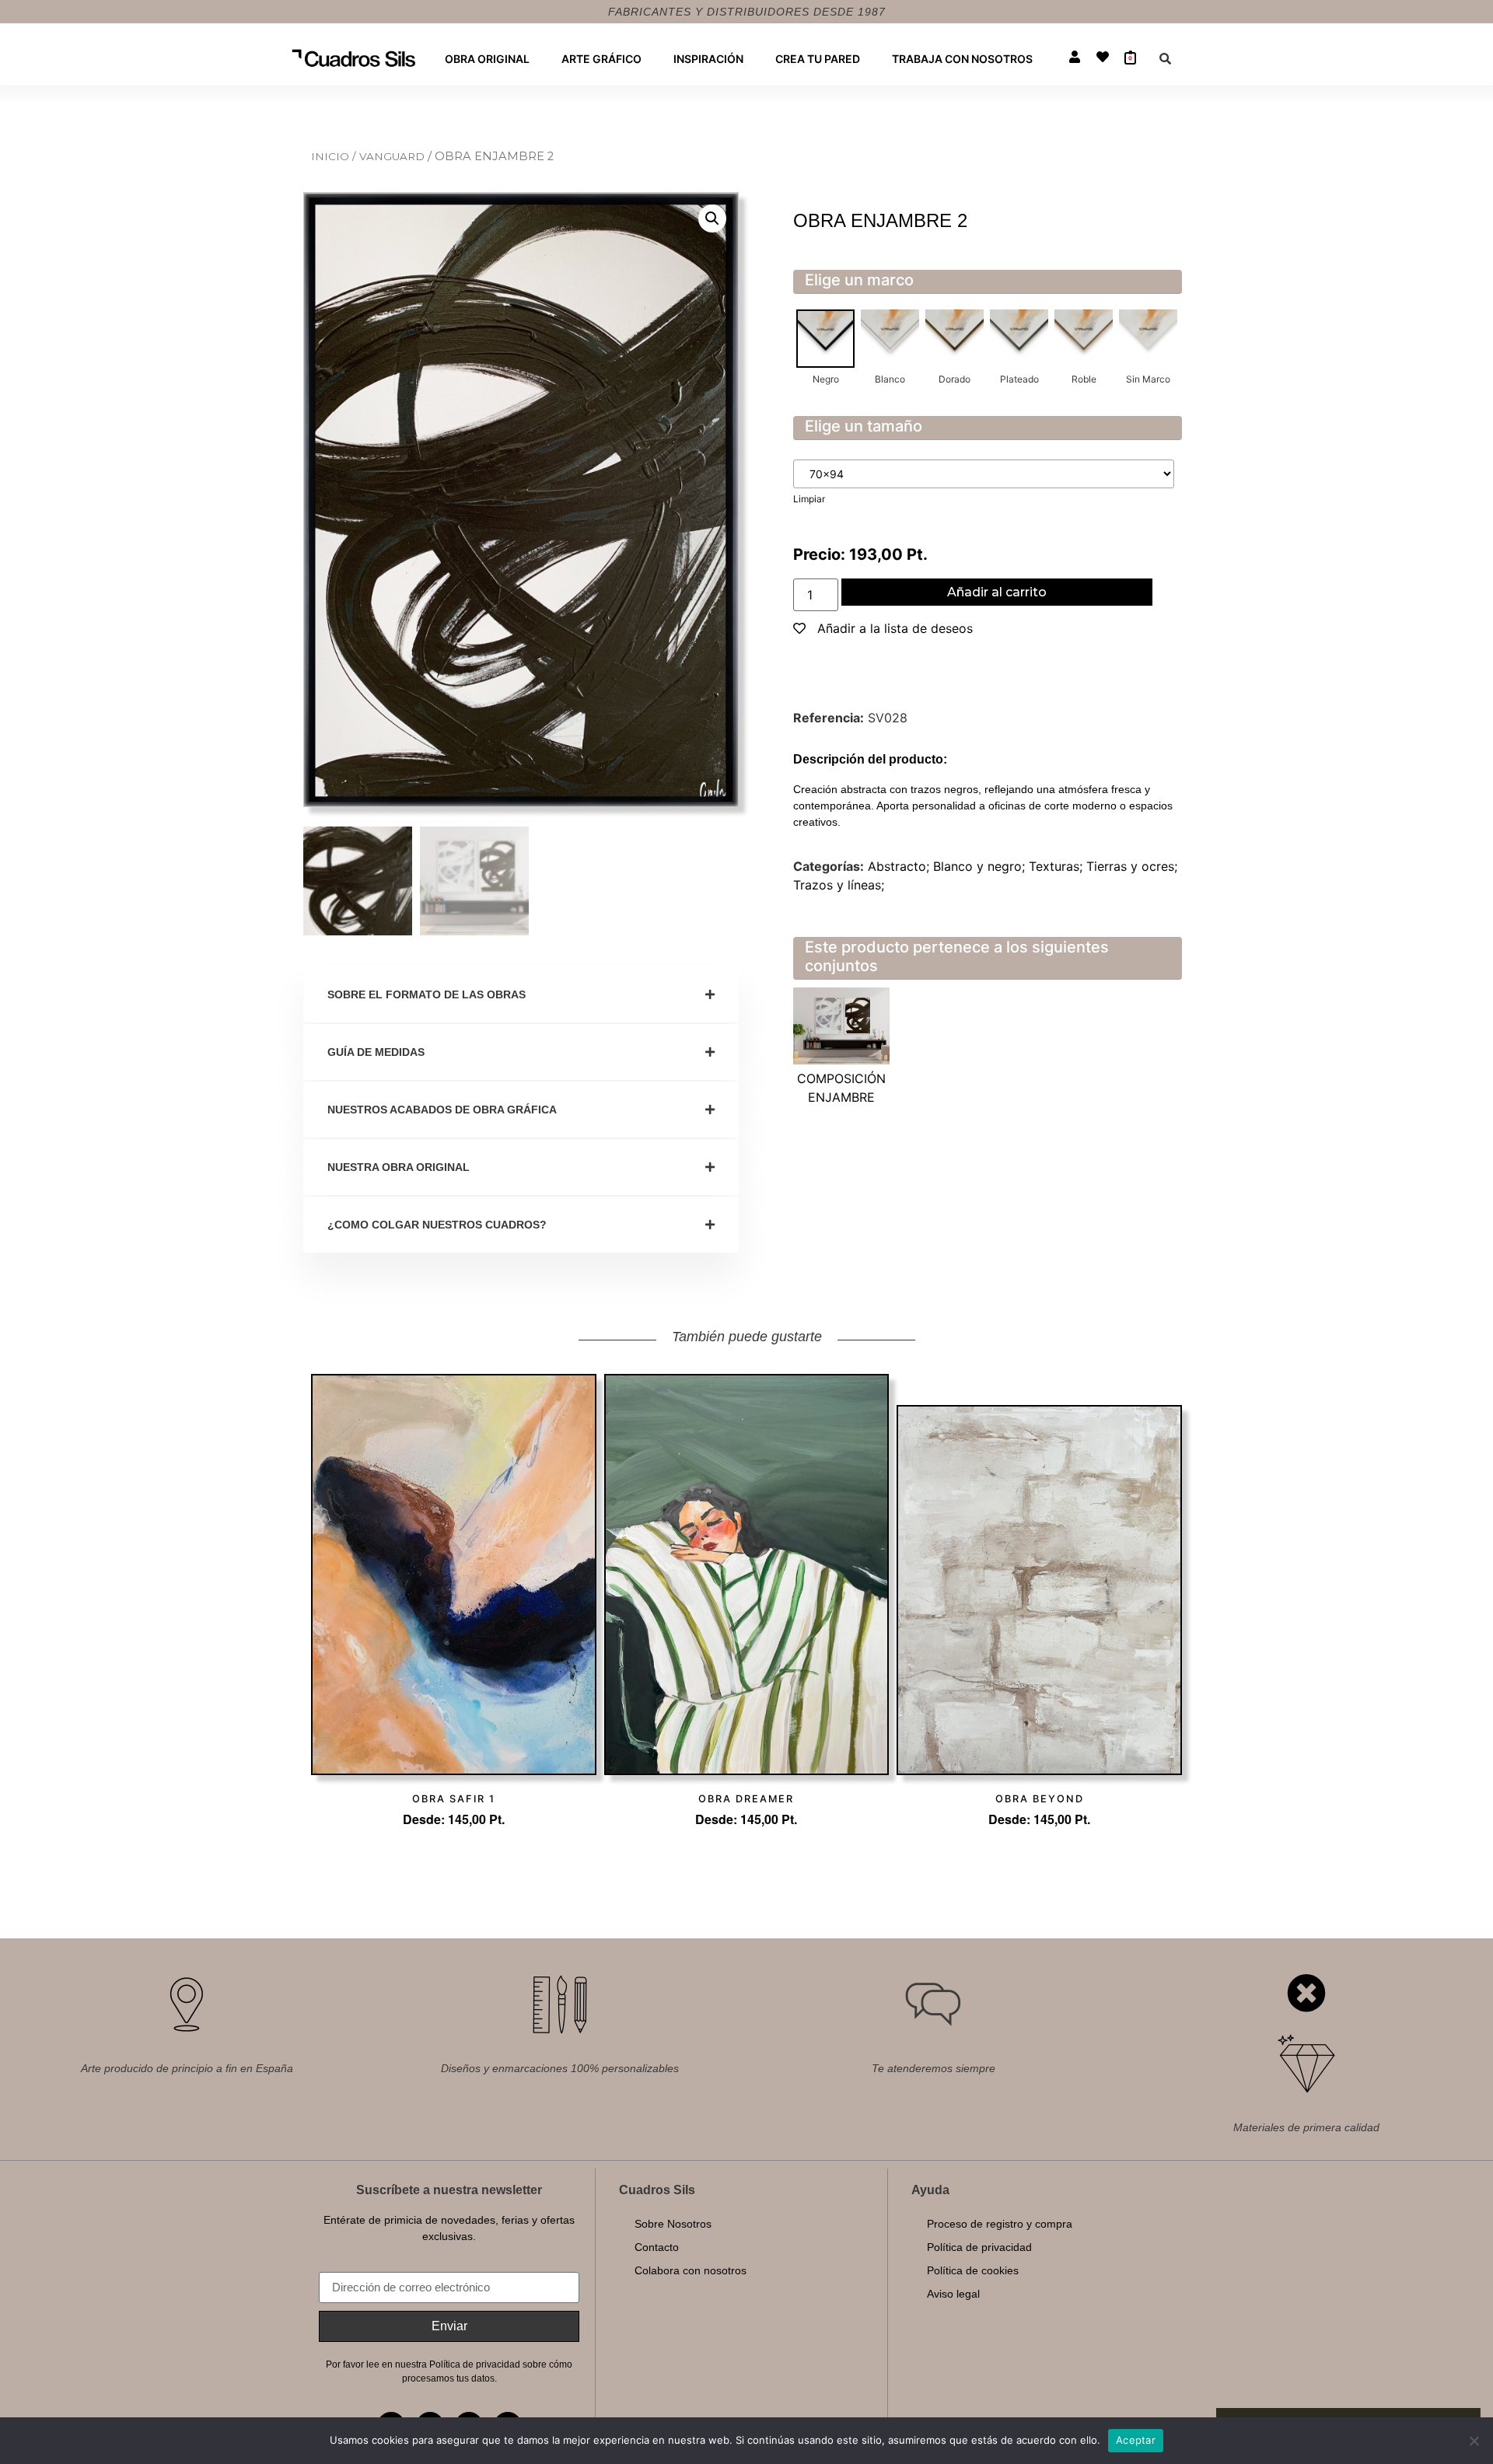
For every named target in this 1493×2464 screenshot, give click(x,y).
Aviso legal (953, 2294)
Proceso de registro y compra (1000, 2224)
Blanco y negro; (981, 866)
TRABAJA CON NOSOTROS (962, 59)
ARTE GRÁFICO (601, 59)
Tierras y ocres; (1132, 866)
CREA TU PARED (818, 59)
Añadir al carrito (997, 592)
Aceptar (1136, 2440)
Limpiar (809, 499)
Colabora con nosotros (691, 2270)
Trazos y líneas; (839, 885)
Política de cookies (973, 2270)
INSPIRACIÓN (708, 59)
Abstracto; (900, 866)
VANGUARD (393, 156)
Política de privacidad (979, 2247)
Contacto (657, 2247)
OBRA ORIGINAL (487, 59)
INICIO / (335, 156)
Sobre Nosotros (673, 2224)
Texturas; (1058, 866)
